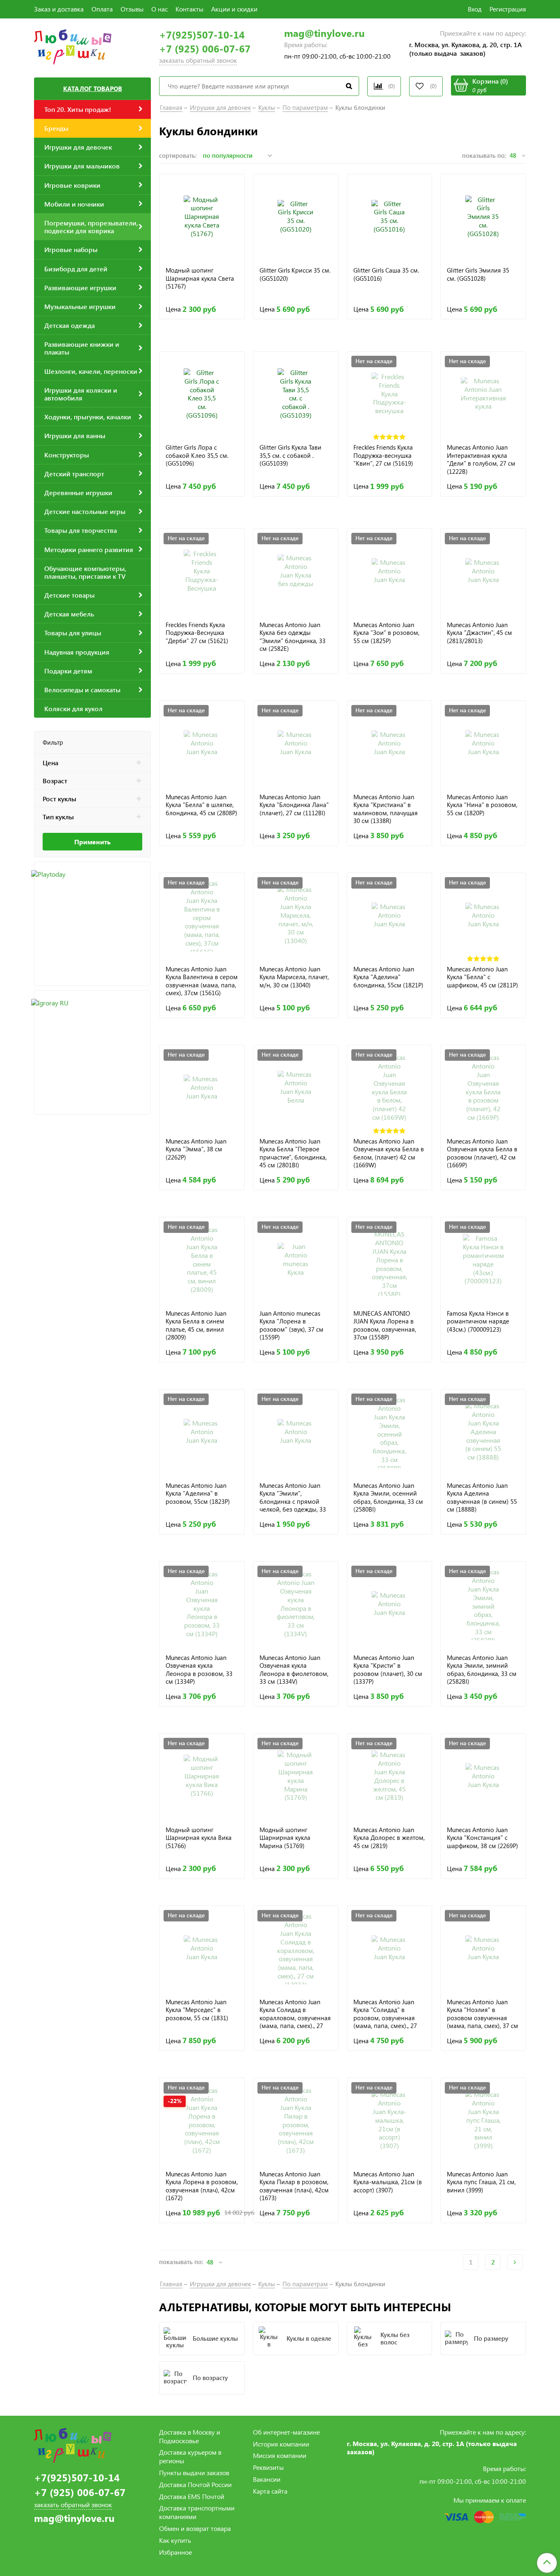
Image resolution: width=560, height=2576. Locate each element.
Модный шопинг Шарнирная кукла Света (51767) (200, 278)
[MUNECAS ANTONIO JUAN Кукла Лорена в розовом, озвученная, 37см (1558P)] (390, 1260)
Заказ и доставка (59, 9)
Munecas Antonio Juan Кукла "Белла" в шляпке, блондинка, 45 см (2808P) (201, 805)
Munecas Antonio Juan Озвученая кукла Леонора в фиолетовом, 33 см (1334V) (294, 1670)
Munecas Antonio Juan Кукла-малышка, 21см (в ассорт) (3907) (388, 2182)
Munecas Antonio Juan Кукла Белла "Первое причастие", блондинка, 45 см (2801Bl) (293, 1153)
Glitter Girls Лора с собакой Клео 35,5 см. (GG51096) (197, 455)
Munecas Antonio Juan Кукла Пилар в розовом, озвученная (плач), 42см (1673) (294, 2186)
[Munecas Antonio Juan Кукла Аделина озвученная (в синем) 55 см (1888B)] (483, 1432)
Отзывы (132, 9)
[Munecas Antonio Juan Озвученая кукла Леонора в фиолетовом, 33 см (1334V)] (296, 1604)
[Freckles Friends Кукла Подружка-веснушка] (390, 394)
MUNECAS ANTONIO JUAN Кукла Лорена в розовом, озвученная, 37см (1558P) (385, 1325)
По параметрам (305, 107)
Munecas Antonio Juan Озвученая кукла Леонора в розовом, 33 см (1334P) (199, 1670)
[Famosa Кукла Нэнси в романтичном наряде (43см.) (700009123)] (483, 1260)
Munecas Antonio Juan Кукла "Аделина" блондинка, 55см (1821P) (388, 977)
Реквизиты (268, 2467)
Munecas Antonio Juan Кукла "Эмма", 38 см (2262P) (196, 1149)
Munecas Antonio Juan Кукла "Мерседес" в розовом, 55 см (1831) (197, 2010)
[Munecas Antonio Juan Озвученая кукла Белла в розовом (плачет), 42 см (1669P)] (483, 1088)
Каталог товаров (93, 89)
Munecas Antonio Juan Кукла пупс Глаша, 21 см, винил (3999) (481, 2182)
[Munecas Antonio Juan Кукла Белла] (296, 1088)
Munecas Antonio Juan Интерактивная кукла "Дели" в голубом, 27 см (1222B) (481, 459)
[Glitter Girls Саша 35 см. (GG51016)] (390, 217)
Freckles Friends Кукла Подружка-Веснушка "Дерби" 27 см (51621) (197, 633)
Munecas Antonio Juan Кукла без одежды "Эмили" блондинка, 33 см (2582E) (293, 637)
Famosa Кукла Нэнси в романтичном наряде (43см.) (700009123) (478, 1321)
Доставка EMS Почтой (192, 2496)
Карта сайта (270, 2491)
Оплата (102, 9)
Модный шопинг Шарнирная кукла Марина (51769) (285, 1838)
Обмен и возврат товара (195, 2528)
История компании (281, 2444)
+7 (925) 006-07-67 (205, 49)
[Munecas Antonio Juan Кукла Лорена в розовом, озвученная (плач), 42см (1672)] (202, 2120)
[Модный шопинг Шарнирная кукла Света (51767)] (202, 217)
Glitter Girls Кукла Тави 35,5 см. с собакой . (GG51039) (290, 455)
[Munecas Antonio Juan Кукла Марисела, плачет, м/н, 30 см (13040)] (296, 915)
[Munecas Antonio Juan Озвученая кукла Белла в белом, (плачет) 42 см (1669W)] (390, 1088)
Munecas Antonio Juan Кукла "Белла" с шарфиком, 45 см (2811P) (483, 977)
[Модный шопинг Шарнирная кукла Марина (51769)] (296, 1776)
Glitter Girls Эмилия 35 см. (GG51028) (478, 274)
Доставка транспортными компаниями (197, 2512)
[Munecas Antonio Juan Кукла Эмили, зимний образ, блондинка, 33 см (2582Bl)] (483, 1604)
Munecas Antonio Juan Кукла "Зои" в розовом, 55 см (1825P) (386, 633)
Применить (92, 842)
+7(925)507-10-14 (202, 35)
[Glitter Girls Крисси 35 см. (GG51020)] (296, 217)
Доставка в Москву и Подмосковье (190, 2436)
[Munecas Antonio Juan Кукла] (390, 571)
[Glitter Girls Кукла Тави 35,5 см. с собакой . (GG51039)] (296, 394)
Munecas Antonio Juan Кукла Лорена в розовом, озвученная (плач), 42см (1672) (202, 2186)
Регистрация (508, 9)
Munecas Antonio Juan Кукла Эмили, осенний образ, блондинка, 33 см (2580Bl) (388, 1497)
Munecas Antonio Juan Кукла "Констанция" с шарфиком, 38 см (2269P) (483, 1838)
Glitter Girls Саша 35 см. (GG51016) (386, 274)
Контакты (189, 9)
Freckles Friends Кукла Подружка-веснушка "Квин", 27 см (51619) (383, 455)
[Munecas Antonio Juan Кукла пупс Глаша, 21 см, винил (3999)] (483, 2120)
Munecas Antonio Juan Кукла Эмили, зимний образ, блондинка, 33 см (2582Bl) (482, 1670)
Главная (171, 107)
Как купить (175, 2540)
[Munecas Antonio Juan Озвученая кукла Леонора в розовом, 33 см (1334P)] (202, 1604)
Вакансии (267, 2479)
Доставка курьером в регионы (190, 2456)
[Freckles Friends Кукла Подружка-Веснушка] (202, 571)
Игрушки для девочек (220, 107)
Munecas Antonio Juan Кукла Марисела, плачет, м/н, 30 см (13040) (294, 977)
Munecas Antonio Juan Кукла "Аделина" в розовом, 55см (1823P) (198, 1494)
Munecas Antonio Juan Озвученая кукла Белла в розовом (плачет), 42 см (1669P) (482, 1153)
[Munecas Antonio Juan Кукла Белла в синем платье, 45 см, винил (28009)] (202, 1260)
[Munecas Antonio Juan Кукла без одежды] (296, 571)
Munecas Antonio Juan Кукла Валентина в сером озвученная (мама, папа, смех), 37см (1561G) (202, 981)
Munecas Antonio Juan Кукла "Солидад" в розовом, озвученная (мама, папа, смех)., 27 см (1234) (385, 2014)
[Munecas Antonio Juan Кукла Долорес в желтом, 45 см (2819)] (390, 1776)
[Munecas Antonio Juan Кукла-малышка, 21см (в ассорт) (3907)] (390, 2120)
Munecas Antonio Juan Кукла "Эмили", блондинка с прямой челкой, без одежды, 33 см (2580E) (293, 1497)
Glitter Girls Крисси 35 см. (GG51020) (295, 274)
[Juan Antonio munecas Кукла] (296, 1260)
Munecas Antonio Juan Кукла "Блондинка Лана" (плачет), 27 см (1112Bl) (294, 805)
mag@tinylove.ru (324, 33)
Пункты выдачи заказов (194, 2473)
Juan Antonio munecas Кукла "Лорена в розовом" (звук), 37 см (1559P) (291, 1325)
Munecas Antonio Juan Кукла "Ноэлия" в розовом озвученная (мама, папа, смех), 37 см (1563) (483, 2014)
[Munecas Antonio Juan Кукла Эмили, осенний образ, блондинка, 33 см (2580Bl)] (390, 1432)
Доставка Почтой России (195, 2484)
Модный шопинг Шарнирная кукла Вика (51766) (199, 1838)
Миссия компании (280, 2455)
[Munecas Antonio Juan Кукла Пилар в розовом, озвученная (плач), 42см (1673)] (296, 2120)
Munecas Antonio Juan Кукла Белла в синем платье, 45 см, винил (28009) (196, 1325)
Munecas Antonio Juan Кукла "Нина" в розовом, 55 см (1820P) (482, 805)
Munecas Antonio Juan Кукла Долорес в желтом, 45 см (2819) (389, 1838)
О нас (159, 9)
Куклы (267, 107)
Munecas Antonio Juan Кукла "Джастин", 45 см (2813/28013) (479, 633)
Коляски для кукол (73, 708)
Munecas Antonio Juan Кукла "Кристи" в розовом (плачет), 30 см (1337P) (388, 1670)
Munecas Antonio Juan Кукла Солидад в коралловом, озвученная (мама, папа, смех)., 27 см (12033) (295, 2014)
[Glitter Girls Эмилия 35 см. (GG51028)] (483, 217)
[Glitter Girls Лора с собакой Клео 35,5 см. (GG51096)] (202, 394)
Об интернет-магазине (286, 2432)
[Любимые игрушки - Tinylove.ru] (73, 46)
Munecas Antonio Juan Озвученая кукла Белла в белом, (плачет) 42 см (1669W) (389, 1153)
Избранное (175, 2552)
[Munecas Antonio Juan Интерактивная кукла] (483, 394)
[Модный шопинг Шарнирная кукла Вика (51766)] (202, 1776)
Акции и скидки (234, 9)
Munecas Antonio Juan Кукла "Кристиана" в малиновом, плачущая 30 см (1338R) (386, 809)
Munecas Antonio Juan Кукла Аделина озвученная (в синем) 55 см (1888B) (482, 1497)
